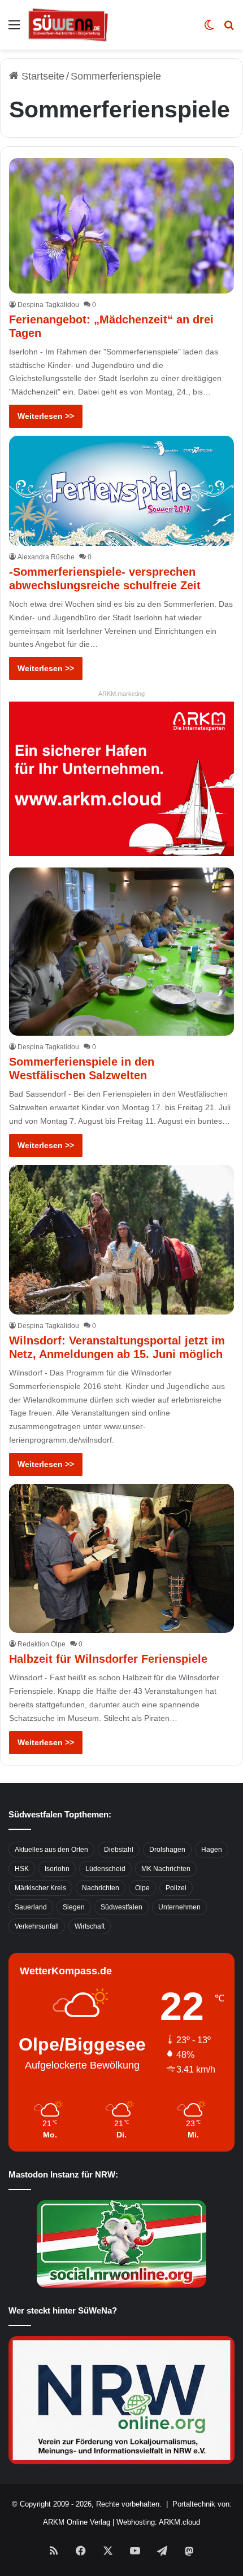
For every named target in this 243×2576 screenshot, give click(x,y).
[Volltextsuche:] (229, 29)
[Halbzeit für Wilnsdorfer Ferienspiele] (121, 1559)
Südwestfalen (121, 1907)
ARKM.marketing (121, 694)
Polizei (176, 1888)
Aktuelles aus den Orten (51, 1850)
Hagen (212, 1850)
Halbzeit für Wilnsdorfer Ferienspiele (108, 1659)
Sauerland (31, 1907)
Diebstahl (119, 1850)
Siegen (74, 1907)
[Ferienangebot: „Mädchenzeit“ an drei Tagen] (121, 225)
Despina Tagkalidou (48, 305)
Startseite (42, 76)
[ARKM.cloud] (121, 778)
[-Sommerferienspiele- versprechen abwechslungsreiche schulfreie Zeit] (121, 491)
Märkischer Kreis (40, 1888)
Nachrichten (101, 1888)
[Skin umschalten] (209, 29)
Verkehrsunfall (37, 1926)
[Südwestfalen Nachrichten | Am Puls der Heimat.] (68, 25)
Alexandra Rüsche (46, 557)
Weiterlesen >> (46, 416)
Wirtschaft (90, 1926)
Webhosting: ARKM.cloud (158, 2522)
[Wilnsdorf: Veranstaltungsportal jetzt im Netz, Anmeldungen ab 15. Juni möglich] (121, 1240)
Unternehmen (179, 1907)
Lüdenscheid (105, 1869)
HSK (22, 1869)
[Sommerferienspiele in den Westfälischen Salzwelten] (121, 952)
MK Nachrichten (166, 1869)
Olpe (142, 1888)
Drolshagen (167, 1850)
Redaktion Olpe (42, 1644)
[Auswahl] (14, 29)
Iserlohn (57, 1869)
